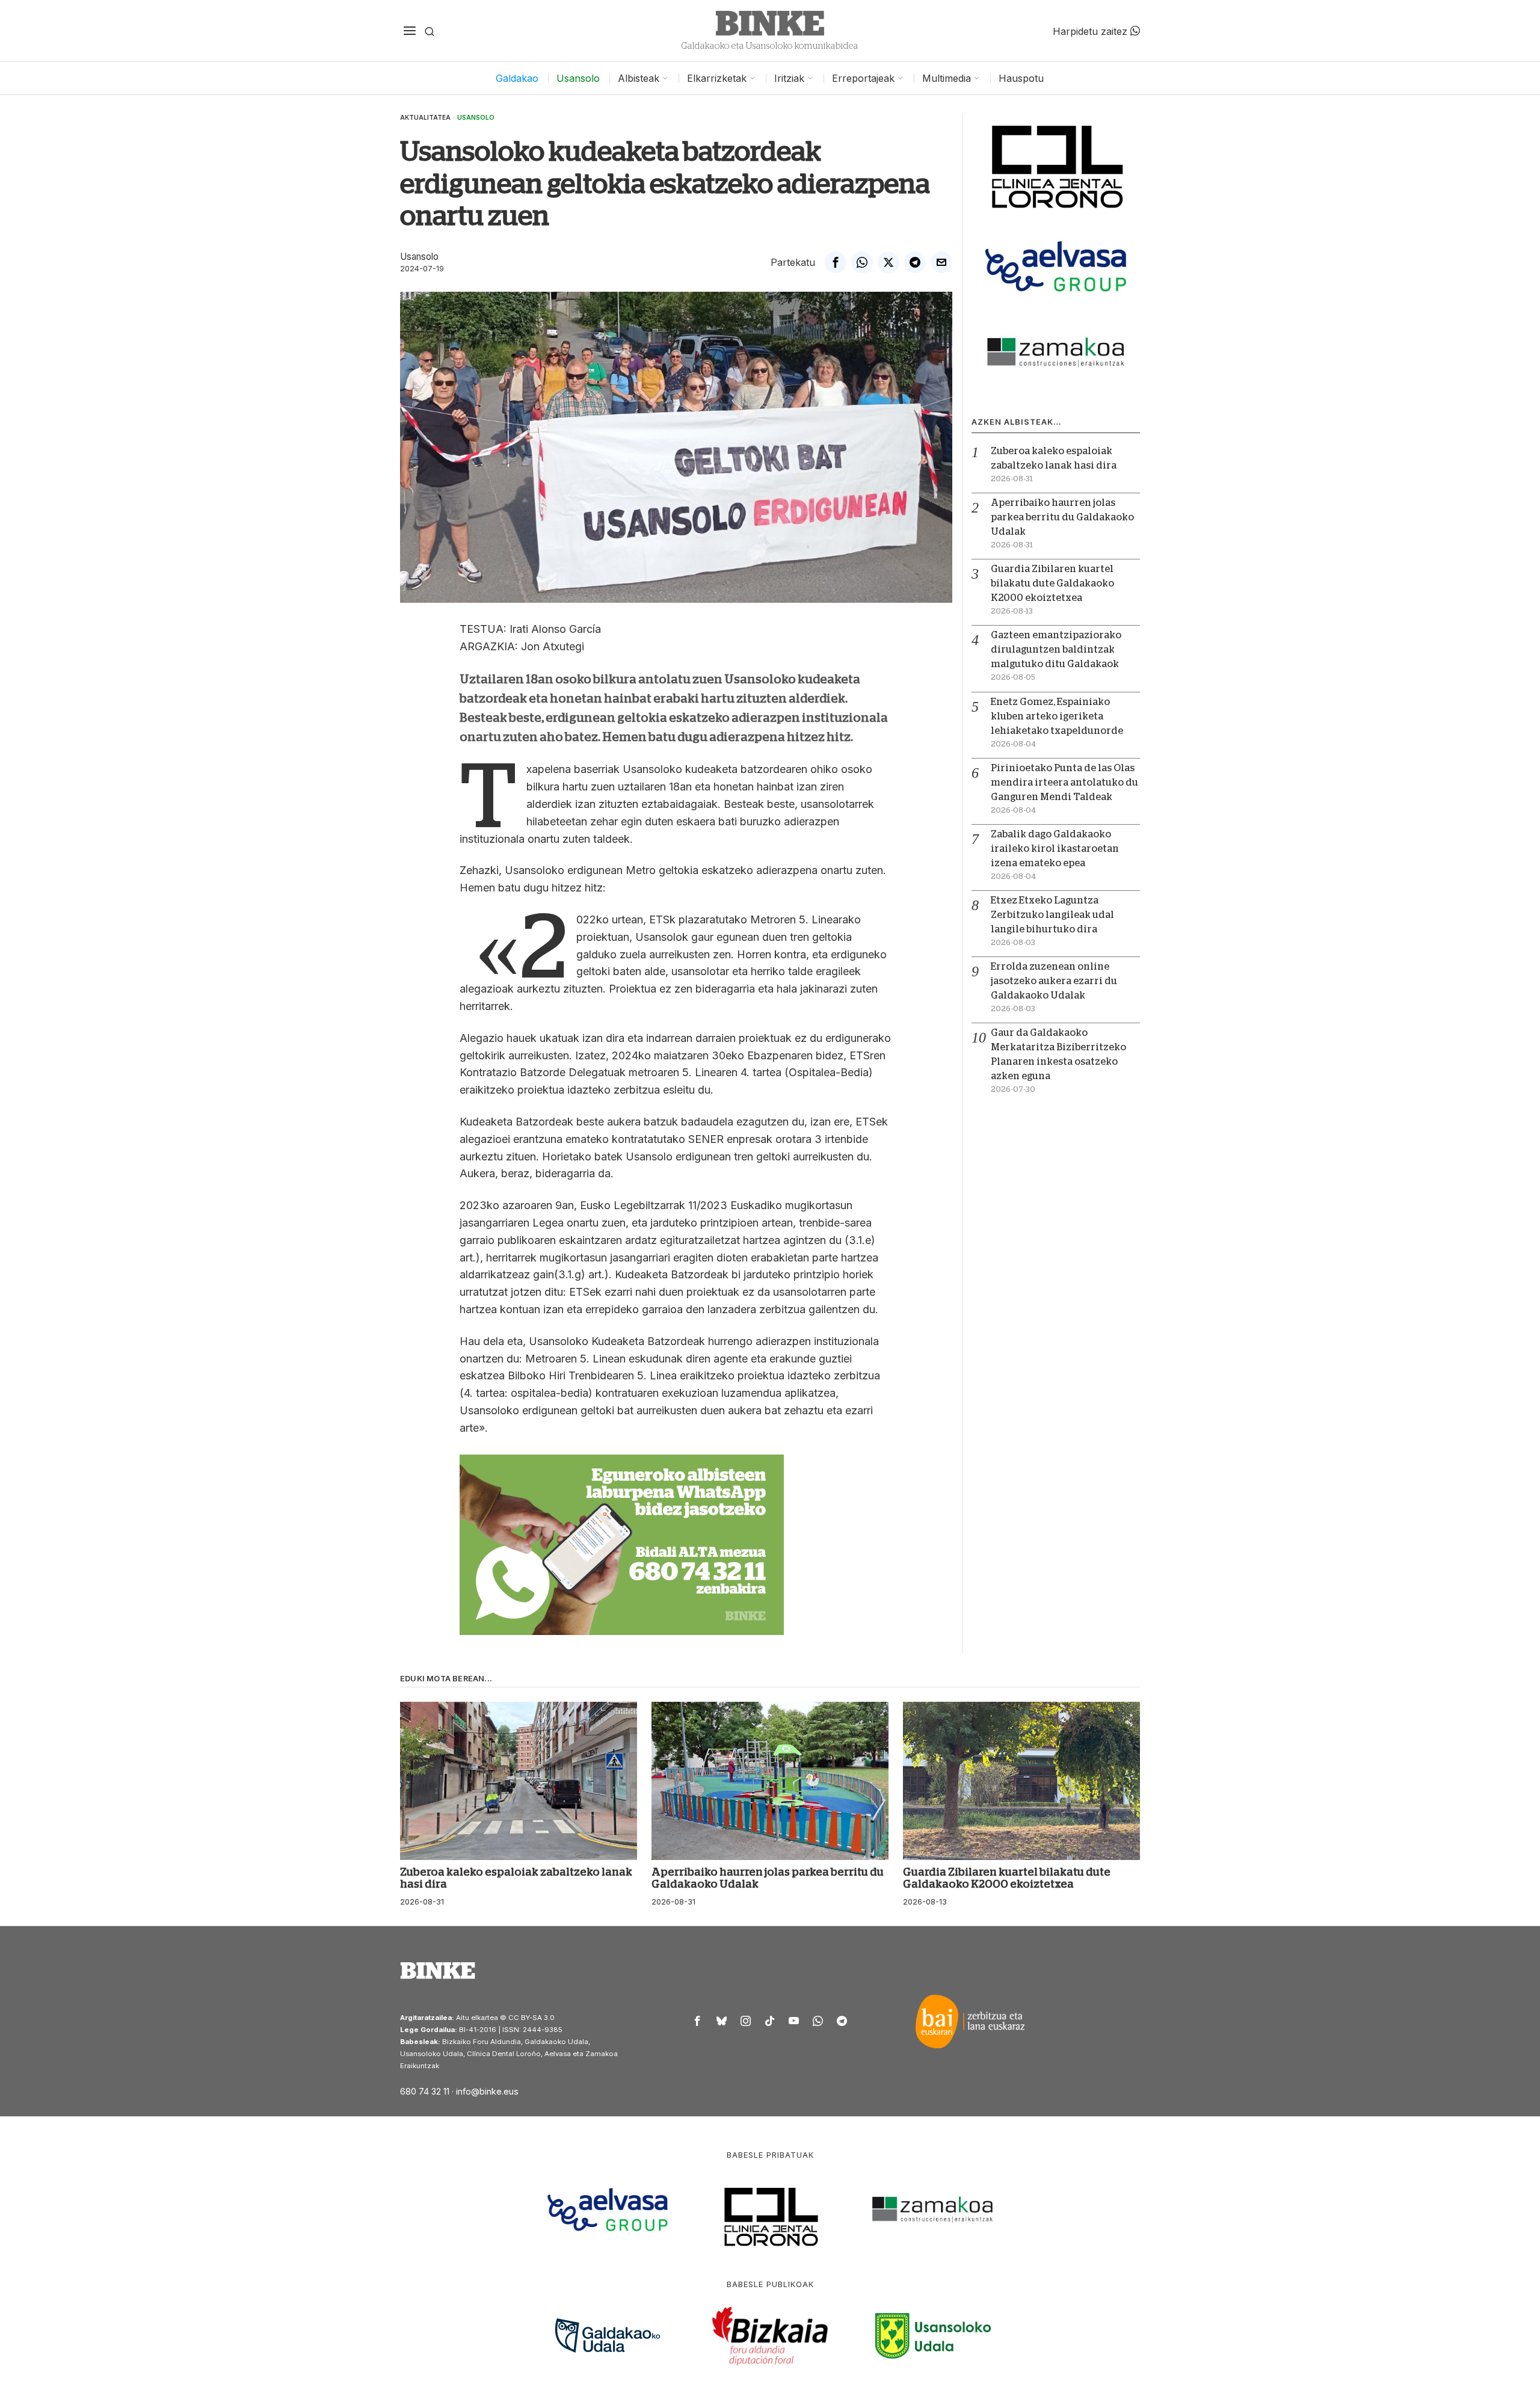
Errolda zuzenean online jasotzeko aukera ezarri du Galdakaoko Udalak (1054, 981)
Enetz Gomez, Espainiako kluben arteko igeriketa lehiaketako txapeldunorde (1057, 716)
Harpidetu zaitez (1092, 31)
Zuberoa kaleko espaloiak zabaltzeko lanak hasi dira (516, 1878)
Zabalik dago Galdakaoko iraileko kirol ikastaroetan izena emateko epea (1055, 849)
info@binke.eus (487, 2091)
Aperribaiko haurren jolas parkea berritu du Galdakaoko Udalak (1062, 517)
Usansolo (476, 117)
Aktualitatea (425, 117)
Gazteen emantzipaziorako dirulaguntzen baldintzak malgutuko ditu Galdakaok (1056, 650)
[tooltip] (836, 262)
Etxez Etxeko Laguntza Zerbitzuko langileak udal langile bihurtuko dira (1052, 915)
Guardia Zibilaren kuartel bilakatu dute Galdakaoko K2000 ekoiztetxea (1052, 584)
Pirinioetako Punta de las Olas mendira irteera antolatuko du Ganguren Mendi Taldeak (1064, 783)
